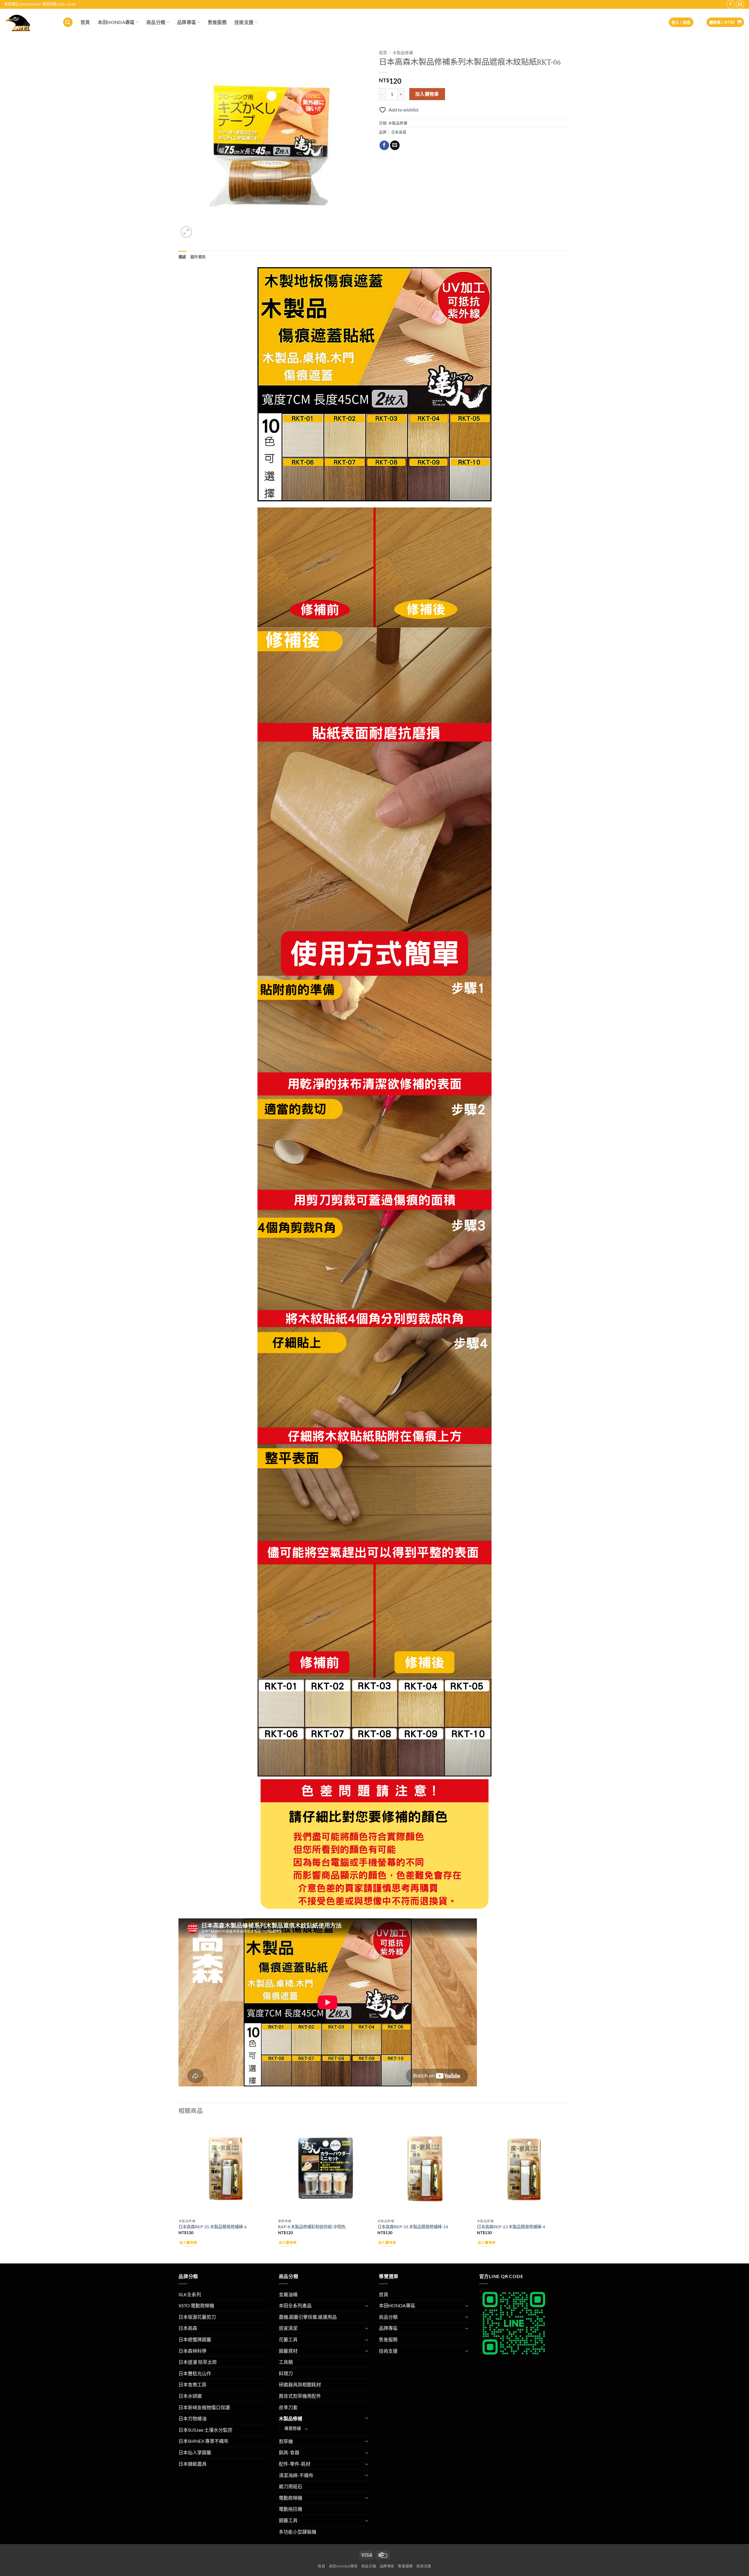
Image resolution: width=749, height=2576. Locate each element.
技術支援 (244, 22)
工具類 (286, 2362)
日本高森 (399, 132)
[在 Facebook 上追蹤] (731, 4)
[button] (68, 22)
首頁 (85, 22)
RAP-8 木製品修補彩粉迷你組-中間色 (312, 2227)
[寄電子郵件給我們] (740, 4)
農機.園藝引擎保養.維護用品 (308, 2317)
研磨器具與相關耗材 (300, 2384)
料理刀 (286, 2373)
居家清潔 (288, 2328)
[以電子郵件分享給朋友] (395, 145)
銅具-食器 (289, 2452)
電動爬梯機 (291, 2498)
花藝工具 (288, 2339)
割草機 (286, 2441)
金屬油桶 (288, 2294)
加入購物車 (427, 94)
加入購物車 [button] (188, 2243)
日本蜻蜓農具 (193, 2464)
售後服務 (217, 22)
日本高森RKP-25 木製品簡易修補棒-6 (213, 2227)
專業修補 (293, 2428)
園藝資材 (288, 2351)
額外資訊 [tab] (198, 257)
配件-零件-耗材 (295, 2464)
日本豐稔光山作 (195, 2373)
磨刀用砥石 (291, 2486)
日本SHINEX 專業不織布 (203, 2441)
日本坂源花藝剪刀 (197, 2317)
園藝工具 (288, 2520)
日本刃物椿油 (193, 2418)
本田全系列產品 (295, 2305)
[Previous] (179, 2192)
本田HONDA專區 (116, 22)
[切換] (367, 2306)
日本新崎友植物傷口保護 (204, 2407)
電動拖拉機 (291, 2509)
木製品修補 (403, 53)
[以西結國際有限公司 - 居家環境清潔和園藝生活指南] (29, 22)
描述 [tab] (182, 257)
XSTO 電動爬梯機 (196, 2305)
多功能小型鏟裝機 (298, 2532)
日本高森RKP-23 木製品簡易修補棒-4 (511, 2227)
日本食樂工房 (193, 2384)
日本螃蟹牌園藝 (195, 2339)
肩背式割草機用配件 (300, 2396)
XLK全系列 (190, 2294)
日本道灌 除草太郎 (198, 2362)
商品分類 (156, 22)
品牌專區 (187, 22)
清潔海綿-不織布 (296, 2475)
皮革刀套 (288, 2407)
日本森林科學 (193, 2351)
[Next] (570, 2192)
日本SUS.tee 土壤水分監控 (205, 2430)
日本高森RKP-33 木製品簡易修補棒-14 (413, 2227)
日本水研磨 (190, 2396)
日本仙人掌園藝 (195, 2452)
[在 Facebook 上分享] (384, 145)
